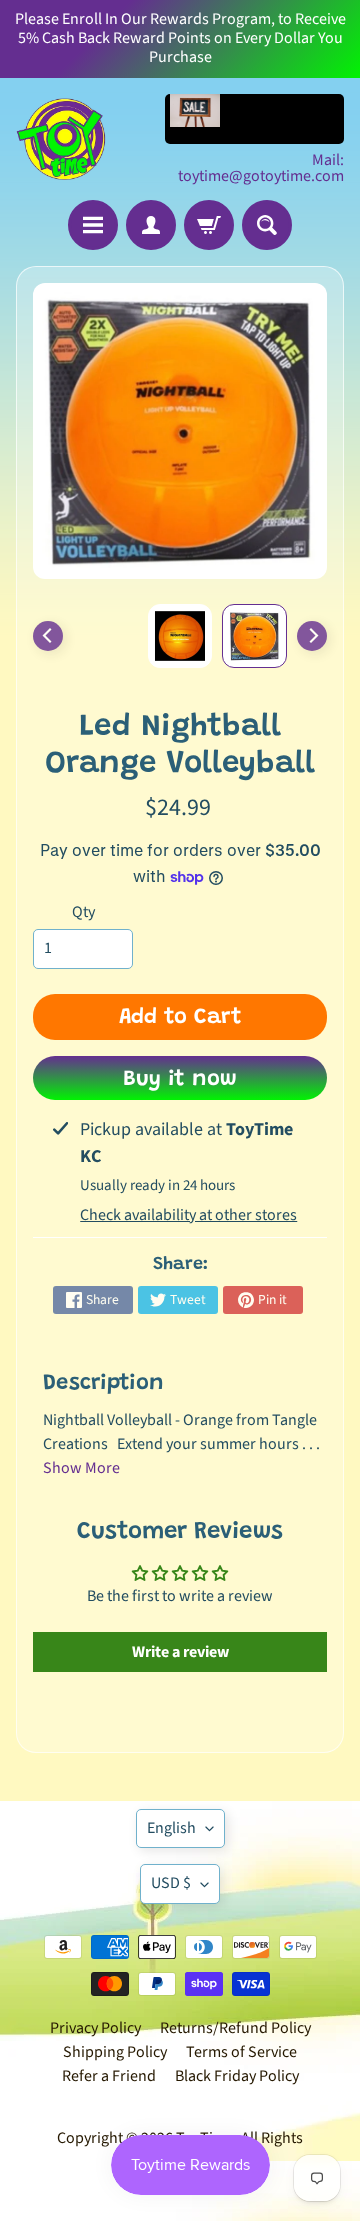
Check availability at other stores (188, 1215)
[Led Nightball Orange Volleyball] (254, 636)
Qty (83, 912)
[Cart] (209, 225)
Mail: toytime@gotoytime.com (261, 168)
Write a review (180, 1652)
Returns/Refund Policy (235, 2028)
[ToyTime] (61, 139)
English (171, 1828)
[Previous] (48, 636)
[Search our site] (267, 225)
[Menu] (93, 225)
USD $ (171, 1883)
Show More (81, 1468)
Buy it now (180, 1080)
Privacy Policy (95, 2028)
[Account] (151, 225)
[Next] (312, 636)
